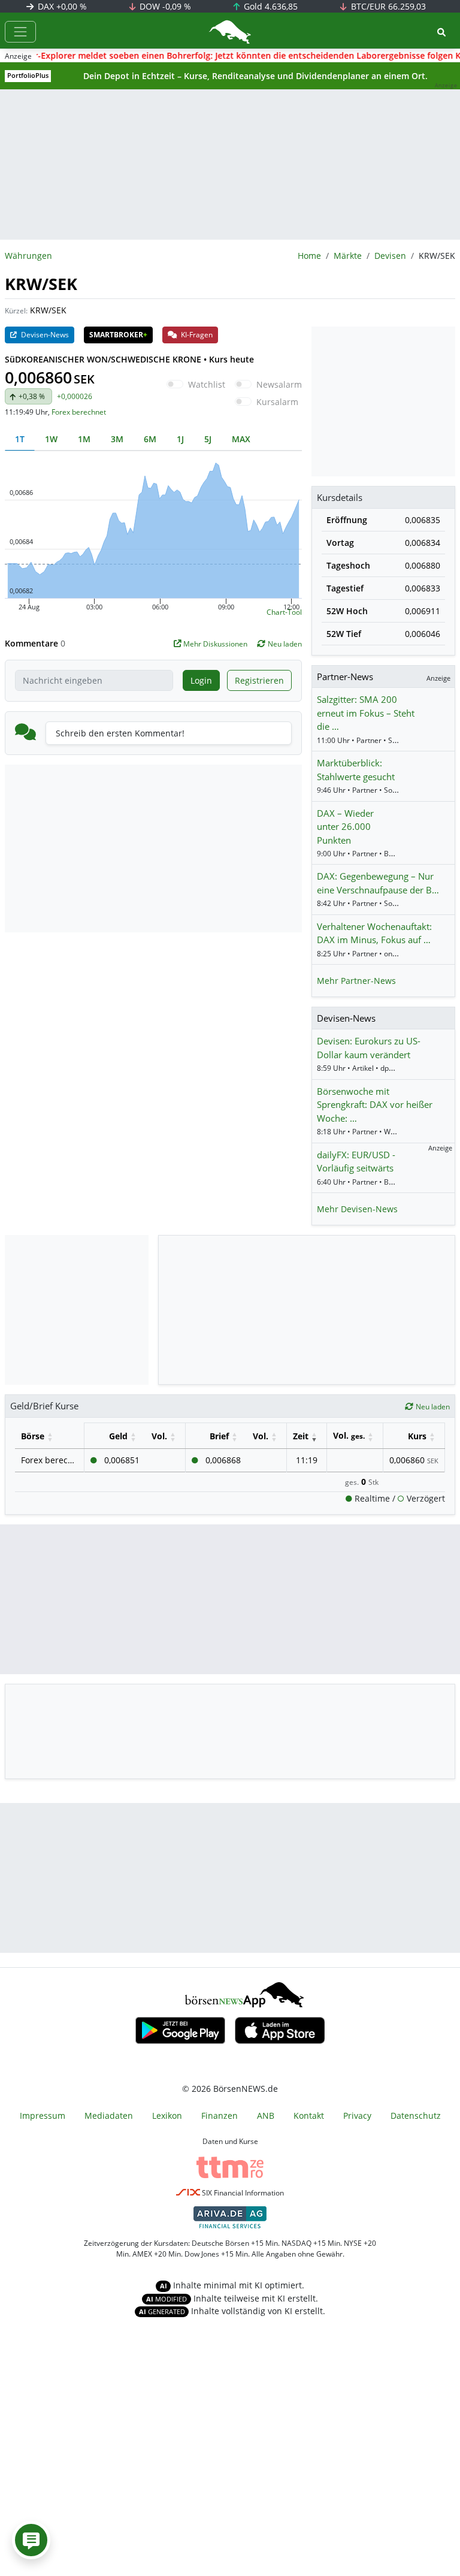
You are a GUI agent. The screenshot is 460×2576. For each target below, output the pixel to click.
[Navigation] (20, 32)
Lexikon (167, 2116)
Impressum (43, 2116)
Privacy (357, 2116)
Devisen (390, 256)
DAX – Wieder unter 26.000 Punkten (345, 827)
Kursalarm (277, 402)
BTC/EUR (387, 6)
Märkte (348, 256)
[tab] (20, 439)
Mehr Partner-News (356, 981)
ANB (266, 2116)
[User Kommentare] (31, 2540)
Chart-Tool (284, 612)
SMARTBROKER (118, 335)
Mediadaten (109, 2116)
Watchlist (207, 384)
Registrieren (259, 680)
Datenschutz (416, 2116)
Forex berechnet (79, 412)
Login (201, 680)
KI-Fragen (196, 335)
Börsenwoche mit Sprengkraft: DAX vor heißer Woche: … (375, 1105)
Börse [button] (33, 1436)
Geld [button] (118, 1436)
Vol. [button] (159, 1436)
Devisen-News (44, 335)
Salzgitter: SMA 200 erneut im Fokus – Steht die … (366, 713)
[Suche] (441, 32)
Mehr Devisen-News (357, 1209)
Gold (270, 6)
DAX (61, 6)
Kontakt (309, 2116)
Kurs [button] (417, 1436)
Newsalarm (279, 384)
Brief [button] (219, 1436)
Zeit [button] (301, 1436)
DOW (164, 6)
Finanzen (220, 2116)
